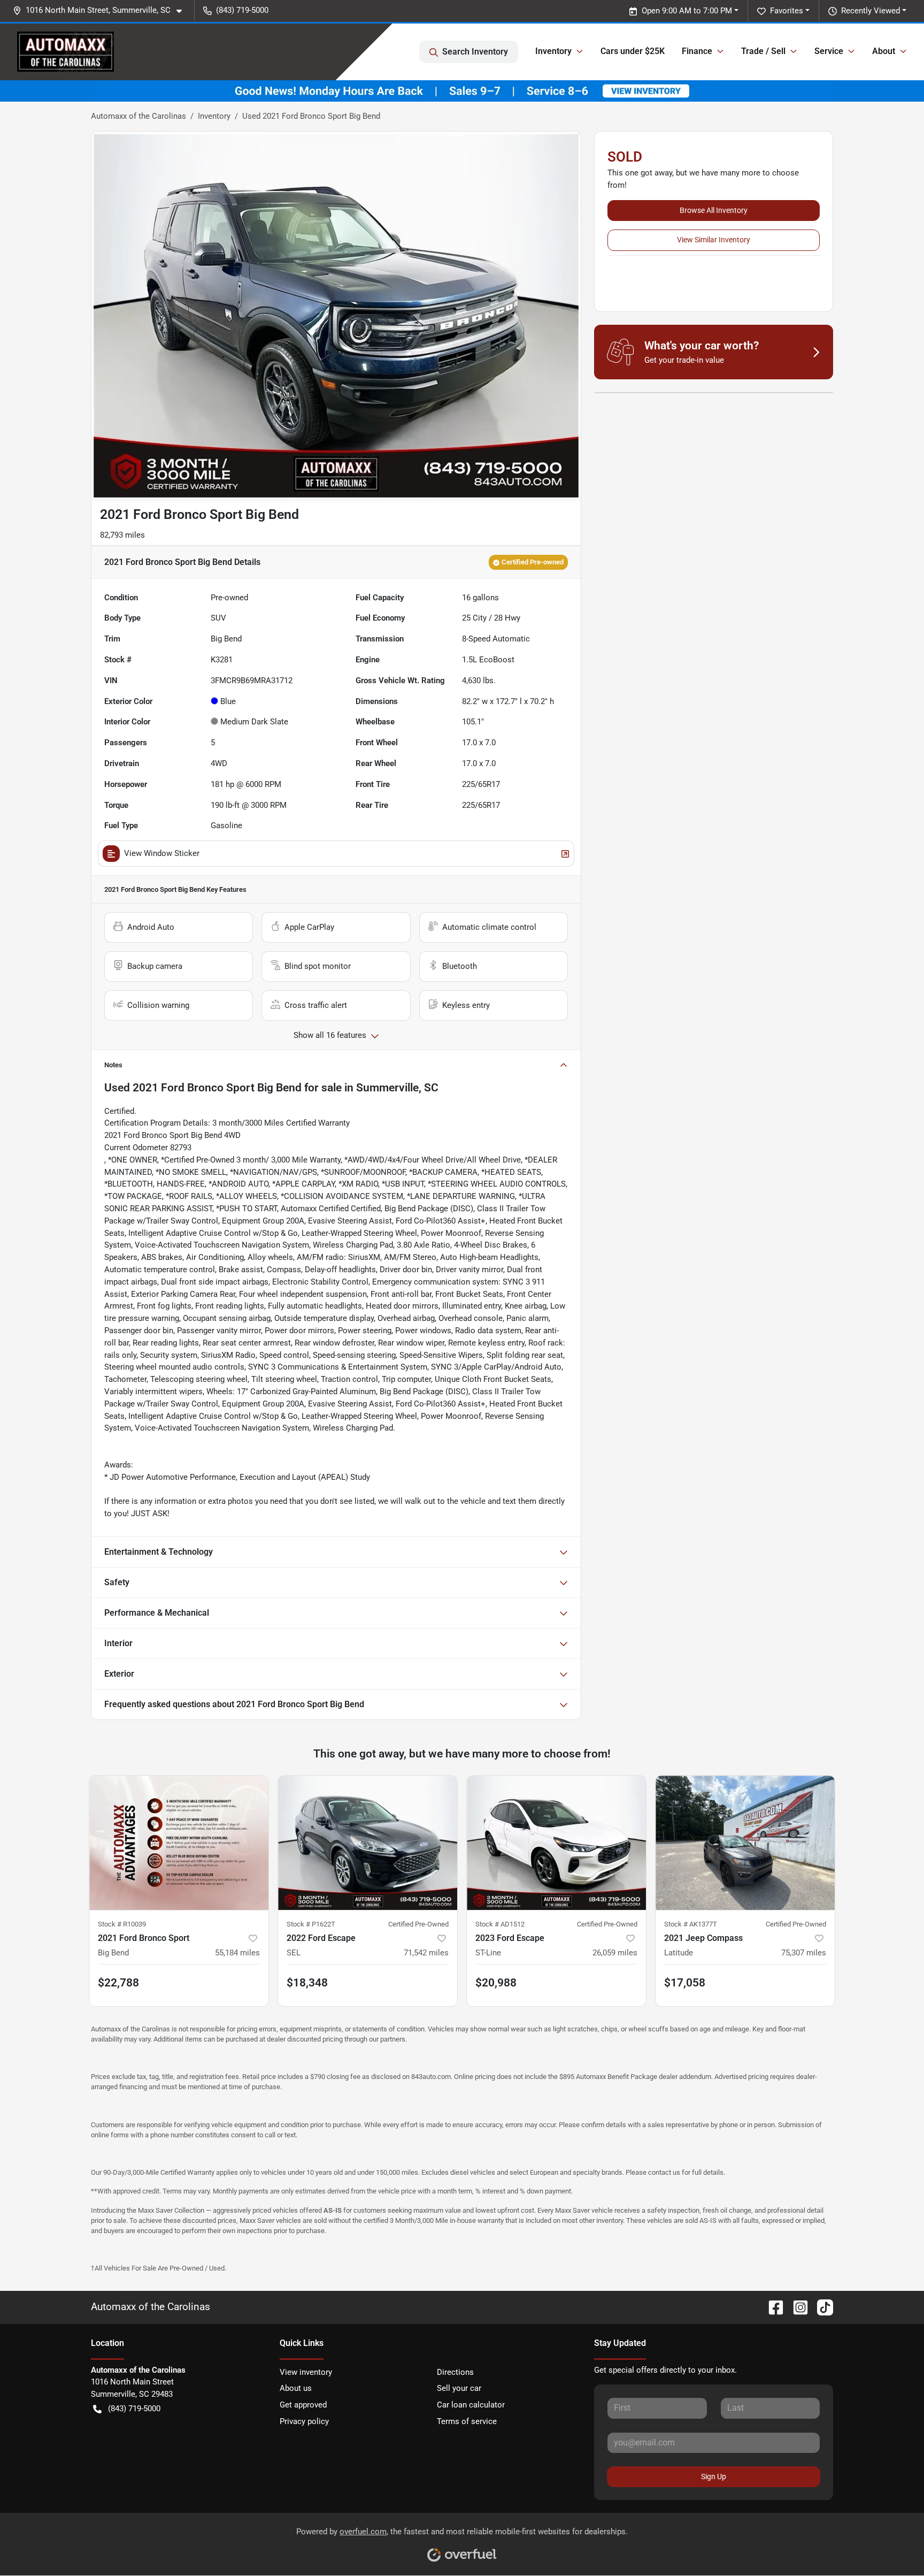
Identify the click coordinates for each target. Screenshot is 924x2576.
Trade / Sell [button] (763, 51)
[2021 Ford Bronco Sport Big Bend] (179, 1843)
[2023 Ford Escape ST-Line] (556, 1843)
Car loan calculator (471, 2405)
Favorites (787, 11)
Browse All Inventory (714, 210)
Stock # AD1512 (500, 1924)
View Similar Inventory (714, 240)
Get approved (303, 2405)
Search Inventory (475, 52)
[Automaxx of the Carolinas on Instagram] (796, 2307)
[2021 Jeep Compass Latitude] (745, 1843)
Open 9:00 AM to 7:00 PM (687, 11)
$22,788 (118, 1983)
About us (296, 2388)
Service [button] (829, 51)
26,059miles (615, 1953)
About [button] (884, 51)
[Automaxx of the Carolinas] (66, 52)
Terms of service (467, 2421)
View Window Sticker (162, 853)
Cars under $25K (633, 51)
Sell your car (459, 2388)
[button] (102, 10)
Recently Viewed (871, 11)
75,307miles (804, 1953)
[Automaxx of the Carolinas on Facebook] (772, 2307)
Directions (455, 2372)
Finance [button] (697, 51)
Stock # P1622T (311, 1924)
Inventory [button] (553, 51)
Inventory (214, 116)
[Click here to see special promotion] (462, 90)
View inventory (306, 2372)
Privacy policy (304, 2421)
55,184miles (237, 1953)
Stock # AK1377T (691, 1924)
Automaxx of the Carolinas (138, 116)
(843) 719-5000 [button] (242, 10)
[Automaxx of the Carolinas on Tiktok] (821, 2307)
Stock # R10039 (122, 1924)
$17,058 (685, 1983)
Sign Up (714, 2476)
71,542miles (426, 1953)
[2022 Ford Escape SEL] (368, 1843)
